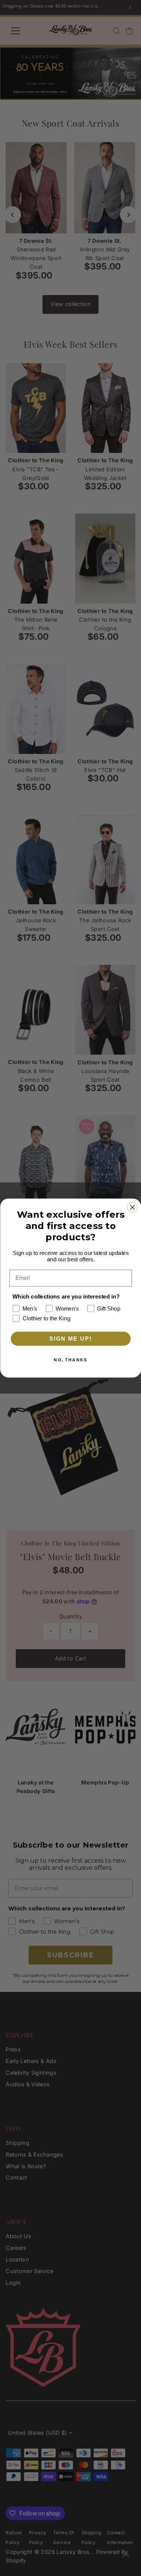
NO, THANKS (70, 1360)
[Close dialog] (132, 1207)
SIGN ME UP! (70, 1339)
